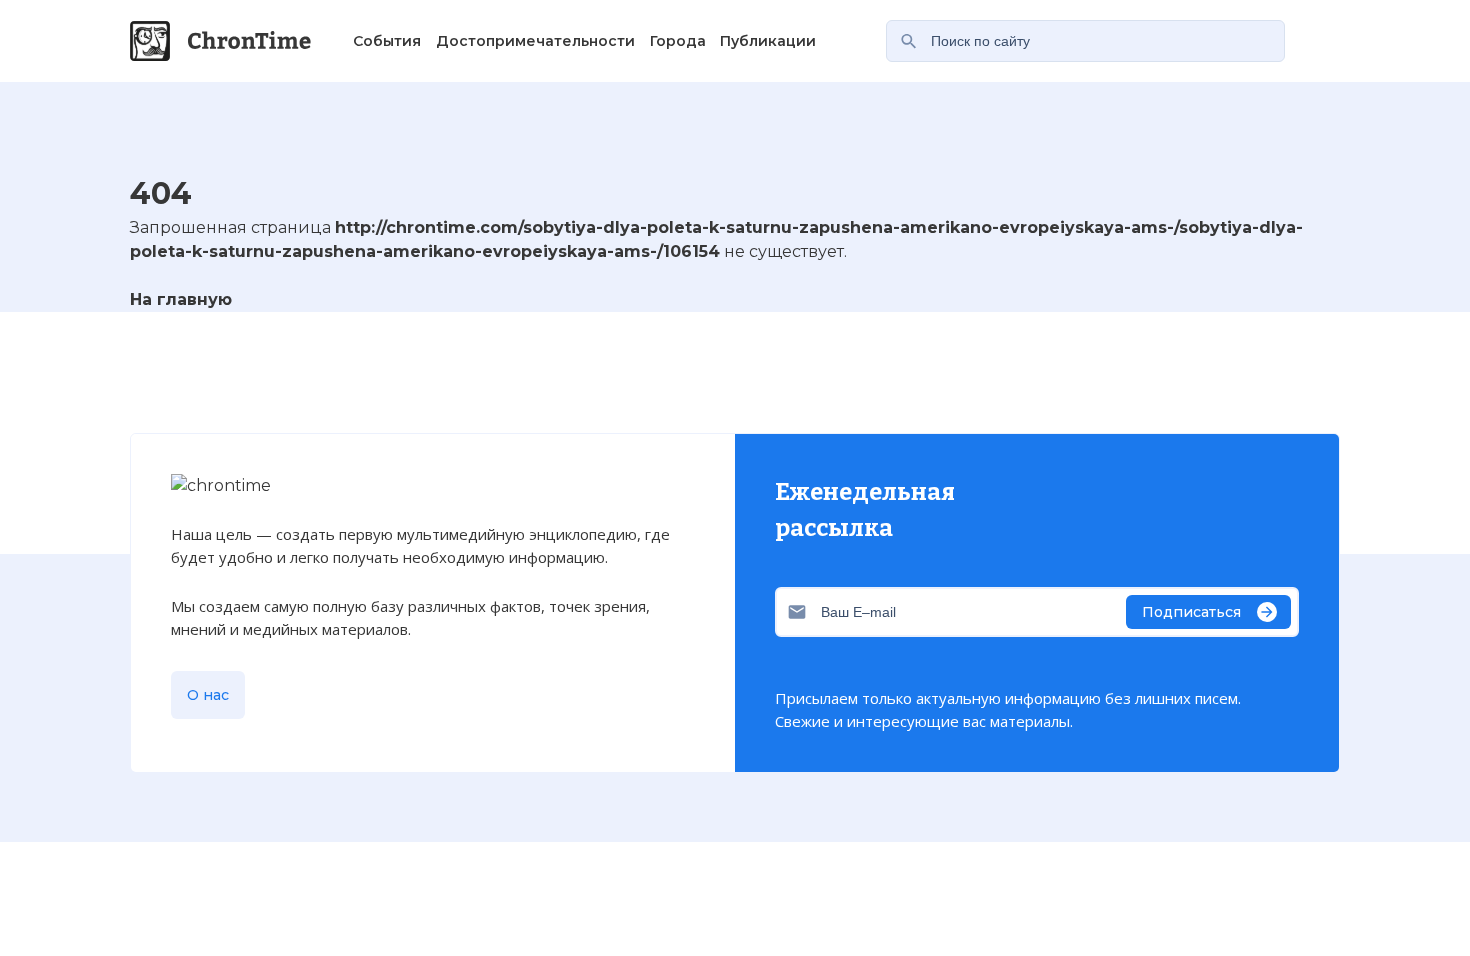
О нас (208, 695)
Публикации (768, 41)
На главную (181, 299)
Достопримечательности (535, 41)
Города (678, 41)
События (387, 41)
